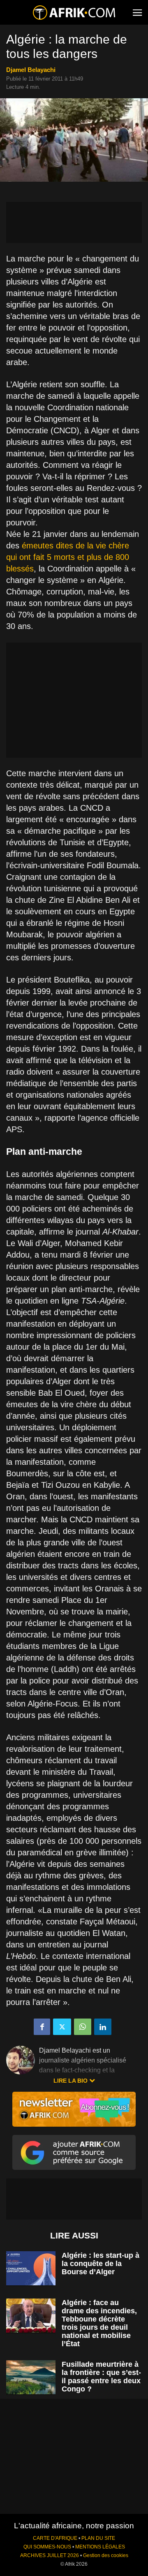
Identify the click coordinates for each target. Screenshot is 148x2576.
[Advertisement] (74, 222)
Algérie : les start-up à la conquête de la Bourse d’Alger (101, 2264)
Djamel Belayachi (31, 70)
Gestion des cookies (106, 2555)
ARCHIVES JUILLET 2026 (50, 2555)
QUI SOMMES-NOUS (47, 2547)
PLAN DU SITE (98, 2538)
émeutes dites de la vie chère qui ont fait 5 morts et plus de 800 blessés (68, 557)
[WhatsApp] (83, 2027)
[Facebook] (42, 2027)
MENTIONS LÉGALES (100, 2547)
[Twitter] (62, 2027)
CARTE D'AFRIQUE (55, 2538)
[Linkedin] (103, 2027)
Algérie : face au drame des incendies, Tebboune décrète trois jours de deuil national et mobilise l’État (99, 2323)
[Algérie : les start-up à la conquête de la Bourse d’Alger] (31, 2268)
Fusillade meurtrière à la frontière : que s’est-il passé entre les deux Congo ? (101, 2377)
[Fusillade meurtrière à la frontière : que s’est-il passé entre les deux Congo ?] (31, 2377)
